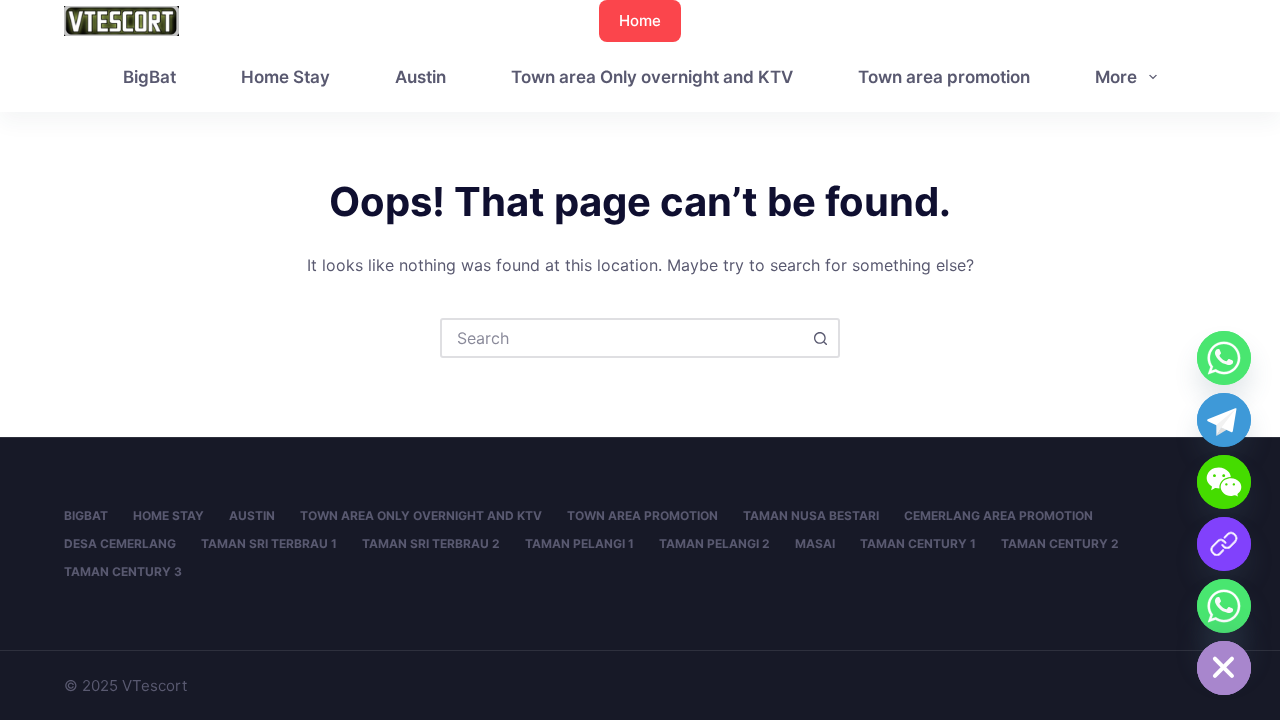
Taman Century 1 (918, 543)
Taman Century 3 (123, 571)
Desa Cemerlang (120, 543)
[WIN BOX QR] (1224, 544)
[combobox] (622, 338)
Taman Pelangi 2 (714, 543)
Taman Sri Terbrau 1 (269, 543)
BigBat (149, 77)
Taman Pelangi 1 (579, 543)
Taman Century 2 (1060, 543)
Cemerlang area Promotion (998, 515)
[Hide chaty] (1224, 668)
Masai (815, 543)
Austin (420, 77)
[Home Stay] (1224, 606)
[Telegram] (1224, 420)
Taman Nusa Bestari (811, 515)
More (1116, 77)
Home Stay (285, 77)
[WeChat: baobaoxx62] (1224, 482)
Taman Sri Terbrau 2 (431, 543)
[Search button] (820, 338)
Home (640, 20)
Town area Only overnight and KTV (652, 77)
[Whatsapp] (1224, 358)
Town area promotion (944, 77)
